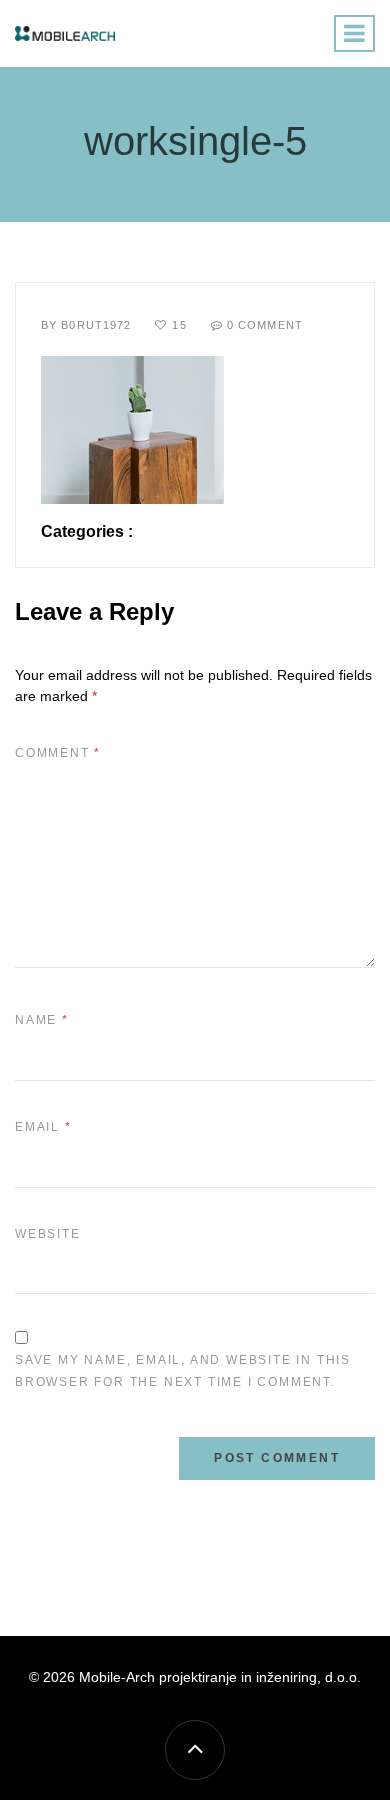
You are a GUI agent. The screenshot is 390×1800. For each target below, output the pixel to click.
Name (42, 1020)
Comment (58, 753)
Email (43, 1127)
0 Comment (265, 325)
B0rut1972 (96, 325)
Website (48, 1234)
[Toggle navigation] (354, 33)
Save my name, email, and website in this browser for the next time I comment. (183, 1371)
